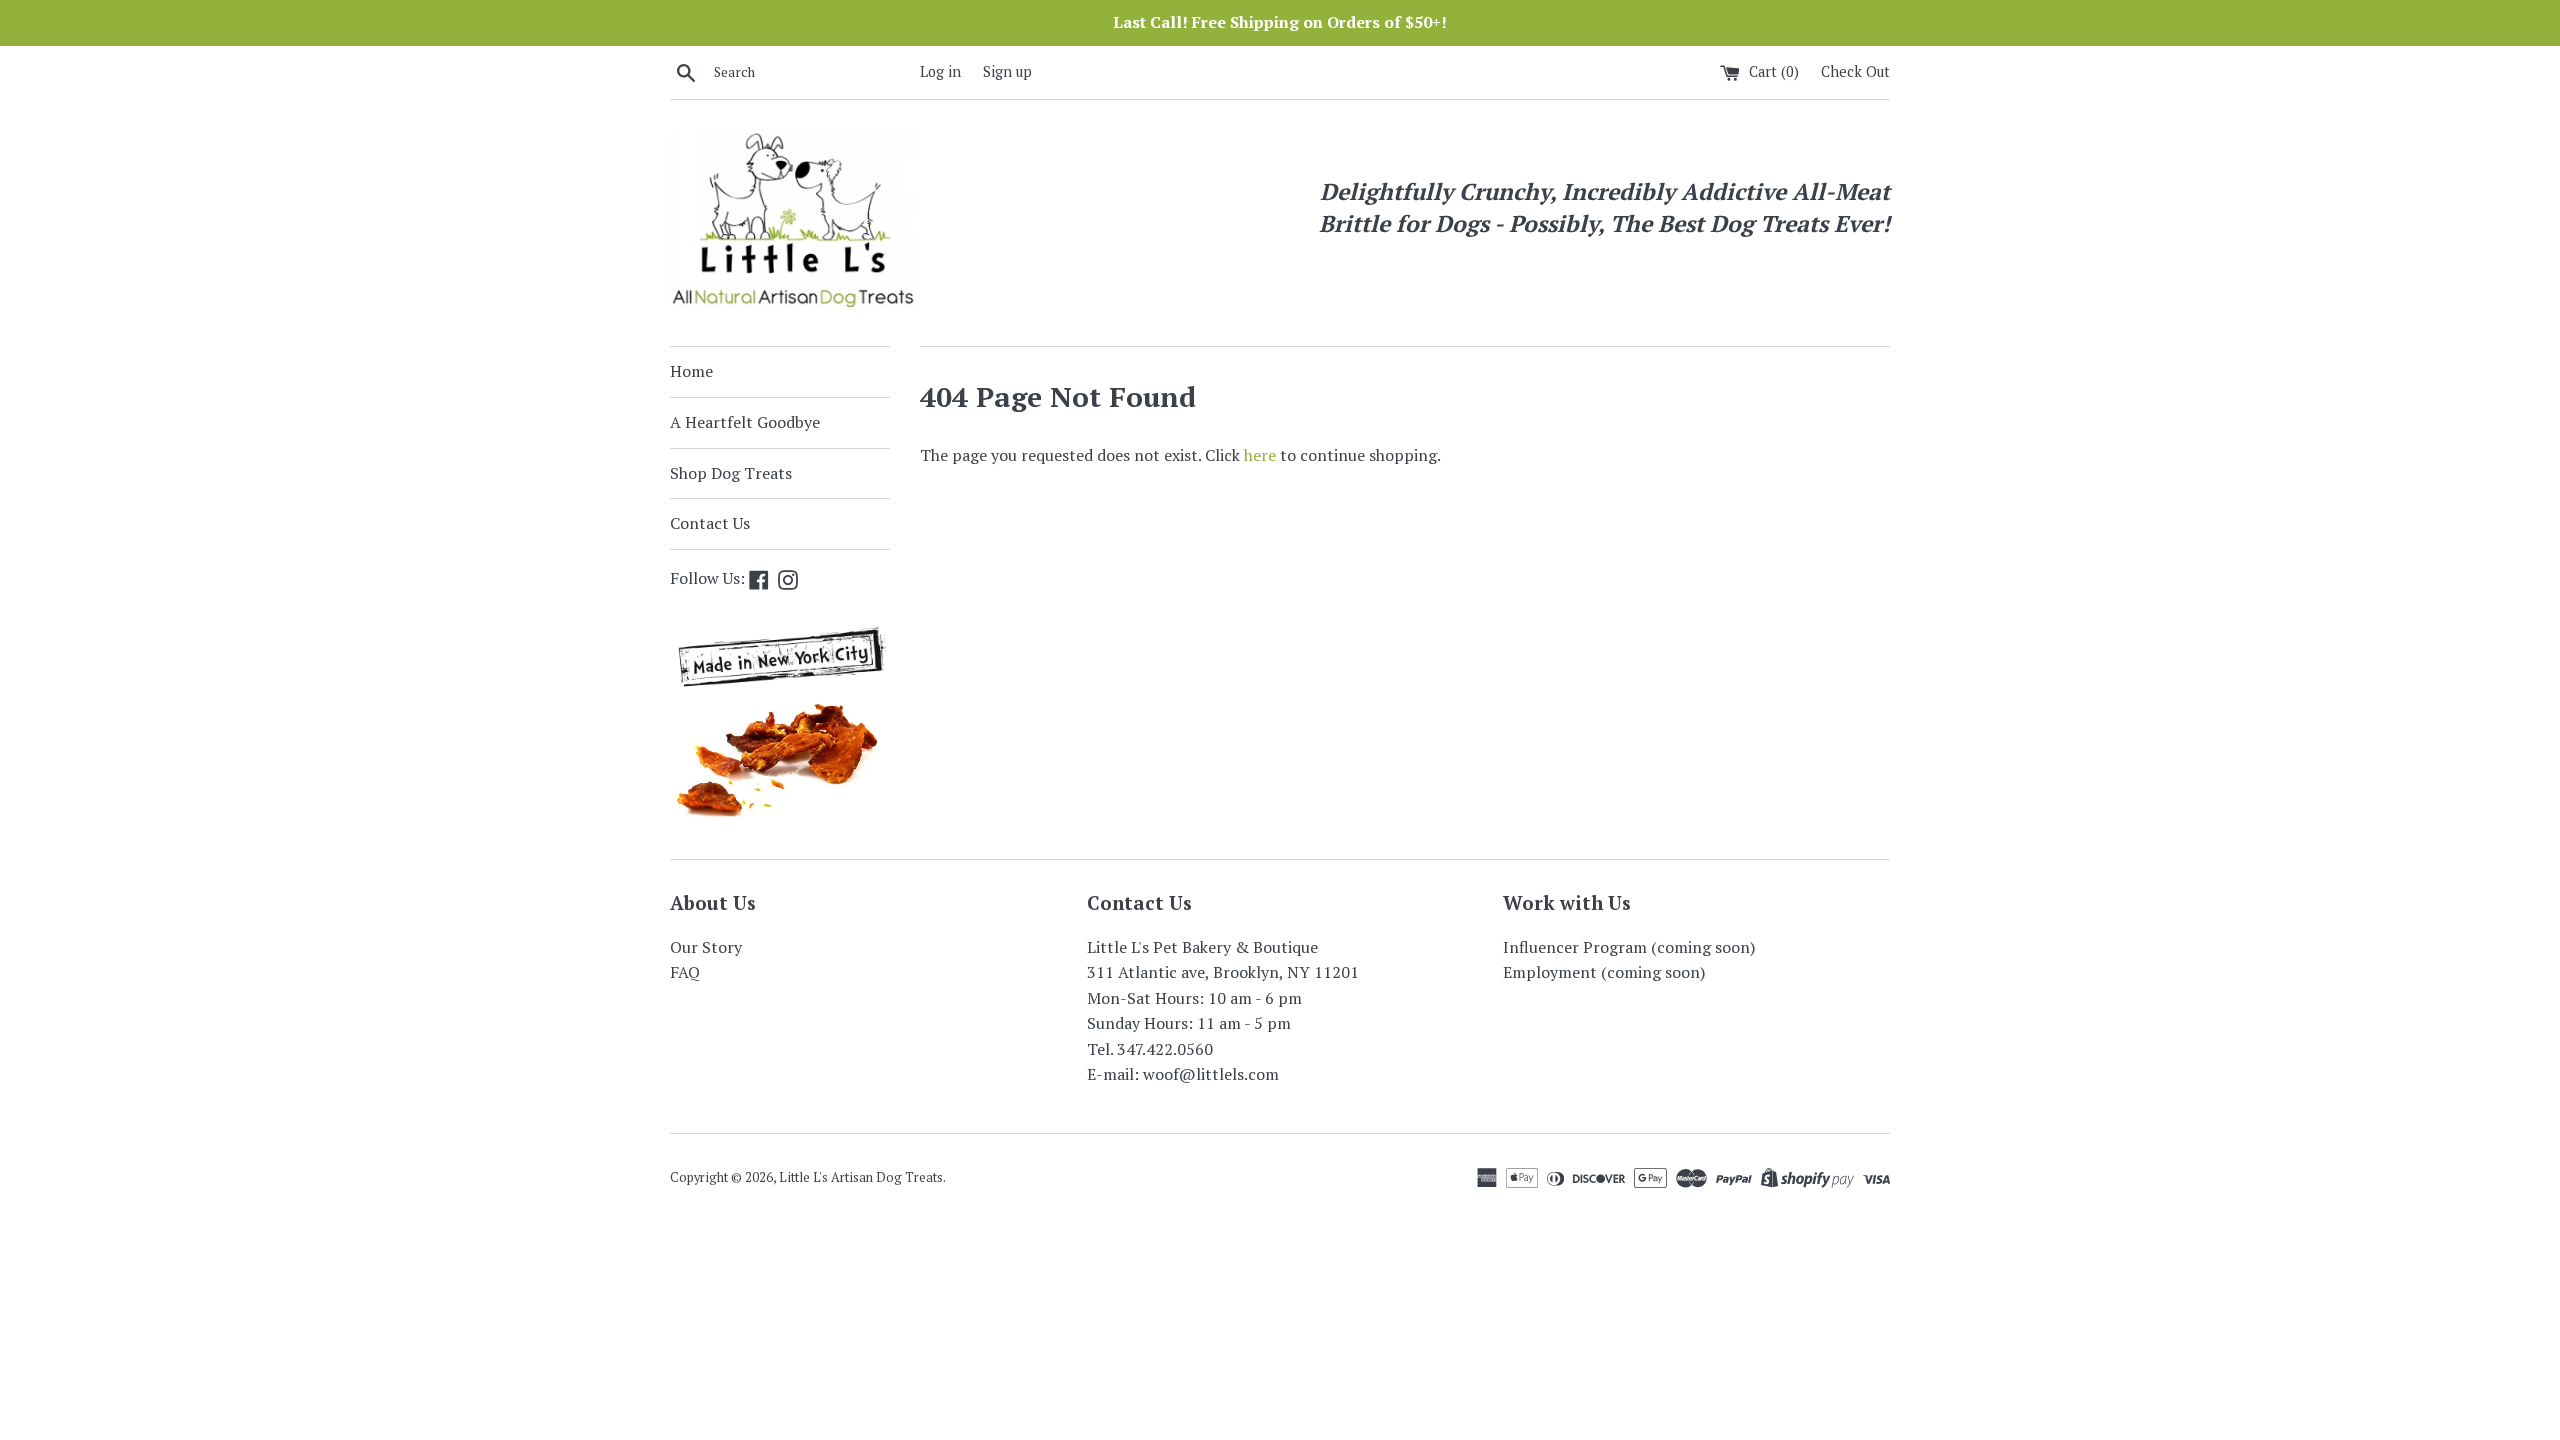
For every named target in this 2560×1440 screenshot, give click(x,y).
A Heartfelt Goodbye (745, 422)
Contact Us (710, 523)
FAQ (685, 972)
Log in (940, 71)
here (1260, 455)
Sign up (1007, 71)
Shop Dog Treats (731, 473)
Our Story (706, 947)
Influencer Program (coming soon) (1629, 947)
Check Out (1855, 71)
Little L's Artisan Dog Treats (861, 1177)
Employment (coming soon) (1604, 972)
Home (691, 371)
